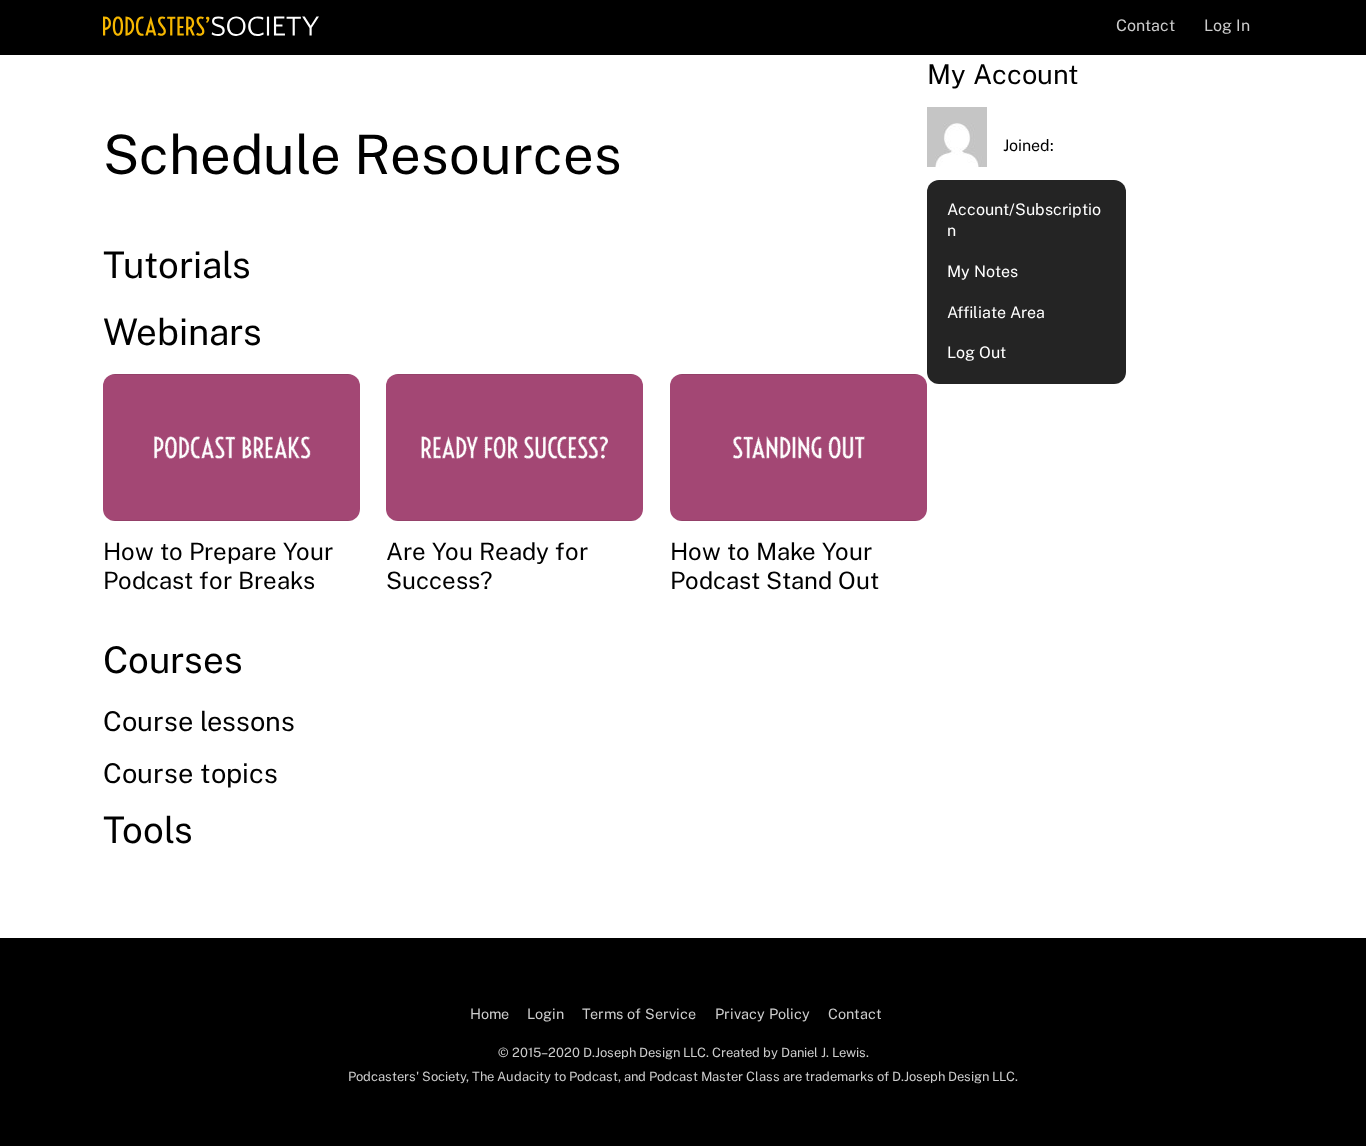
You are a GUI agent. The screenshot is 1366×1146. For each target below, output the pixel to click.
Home (489, 1013)
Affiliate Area (996, 312)
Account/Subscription (1024, 220)
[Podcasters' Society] (211, 26)
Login (545, 1013)
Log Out (976, 352)
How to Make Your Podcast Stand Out (774, 565)
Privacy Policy (762, 1013)
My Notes (982, 271)
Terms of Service (639, 1013)
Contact (1145, 25)
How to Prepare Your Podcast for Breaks (218, 565)
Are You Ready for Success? (487, 565)
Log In (1227, 25)
